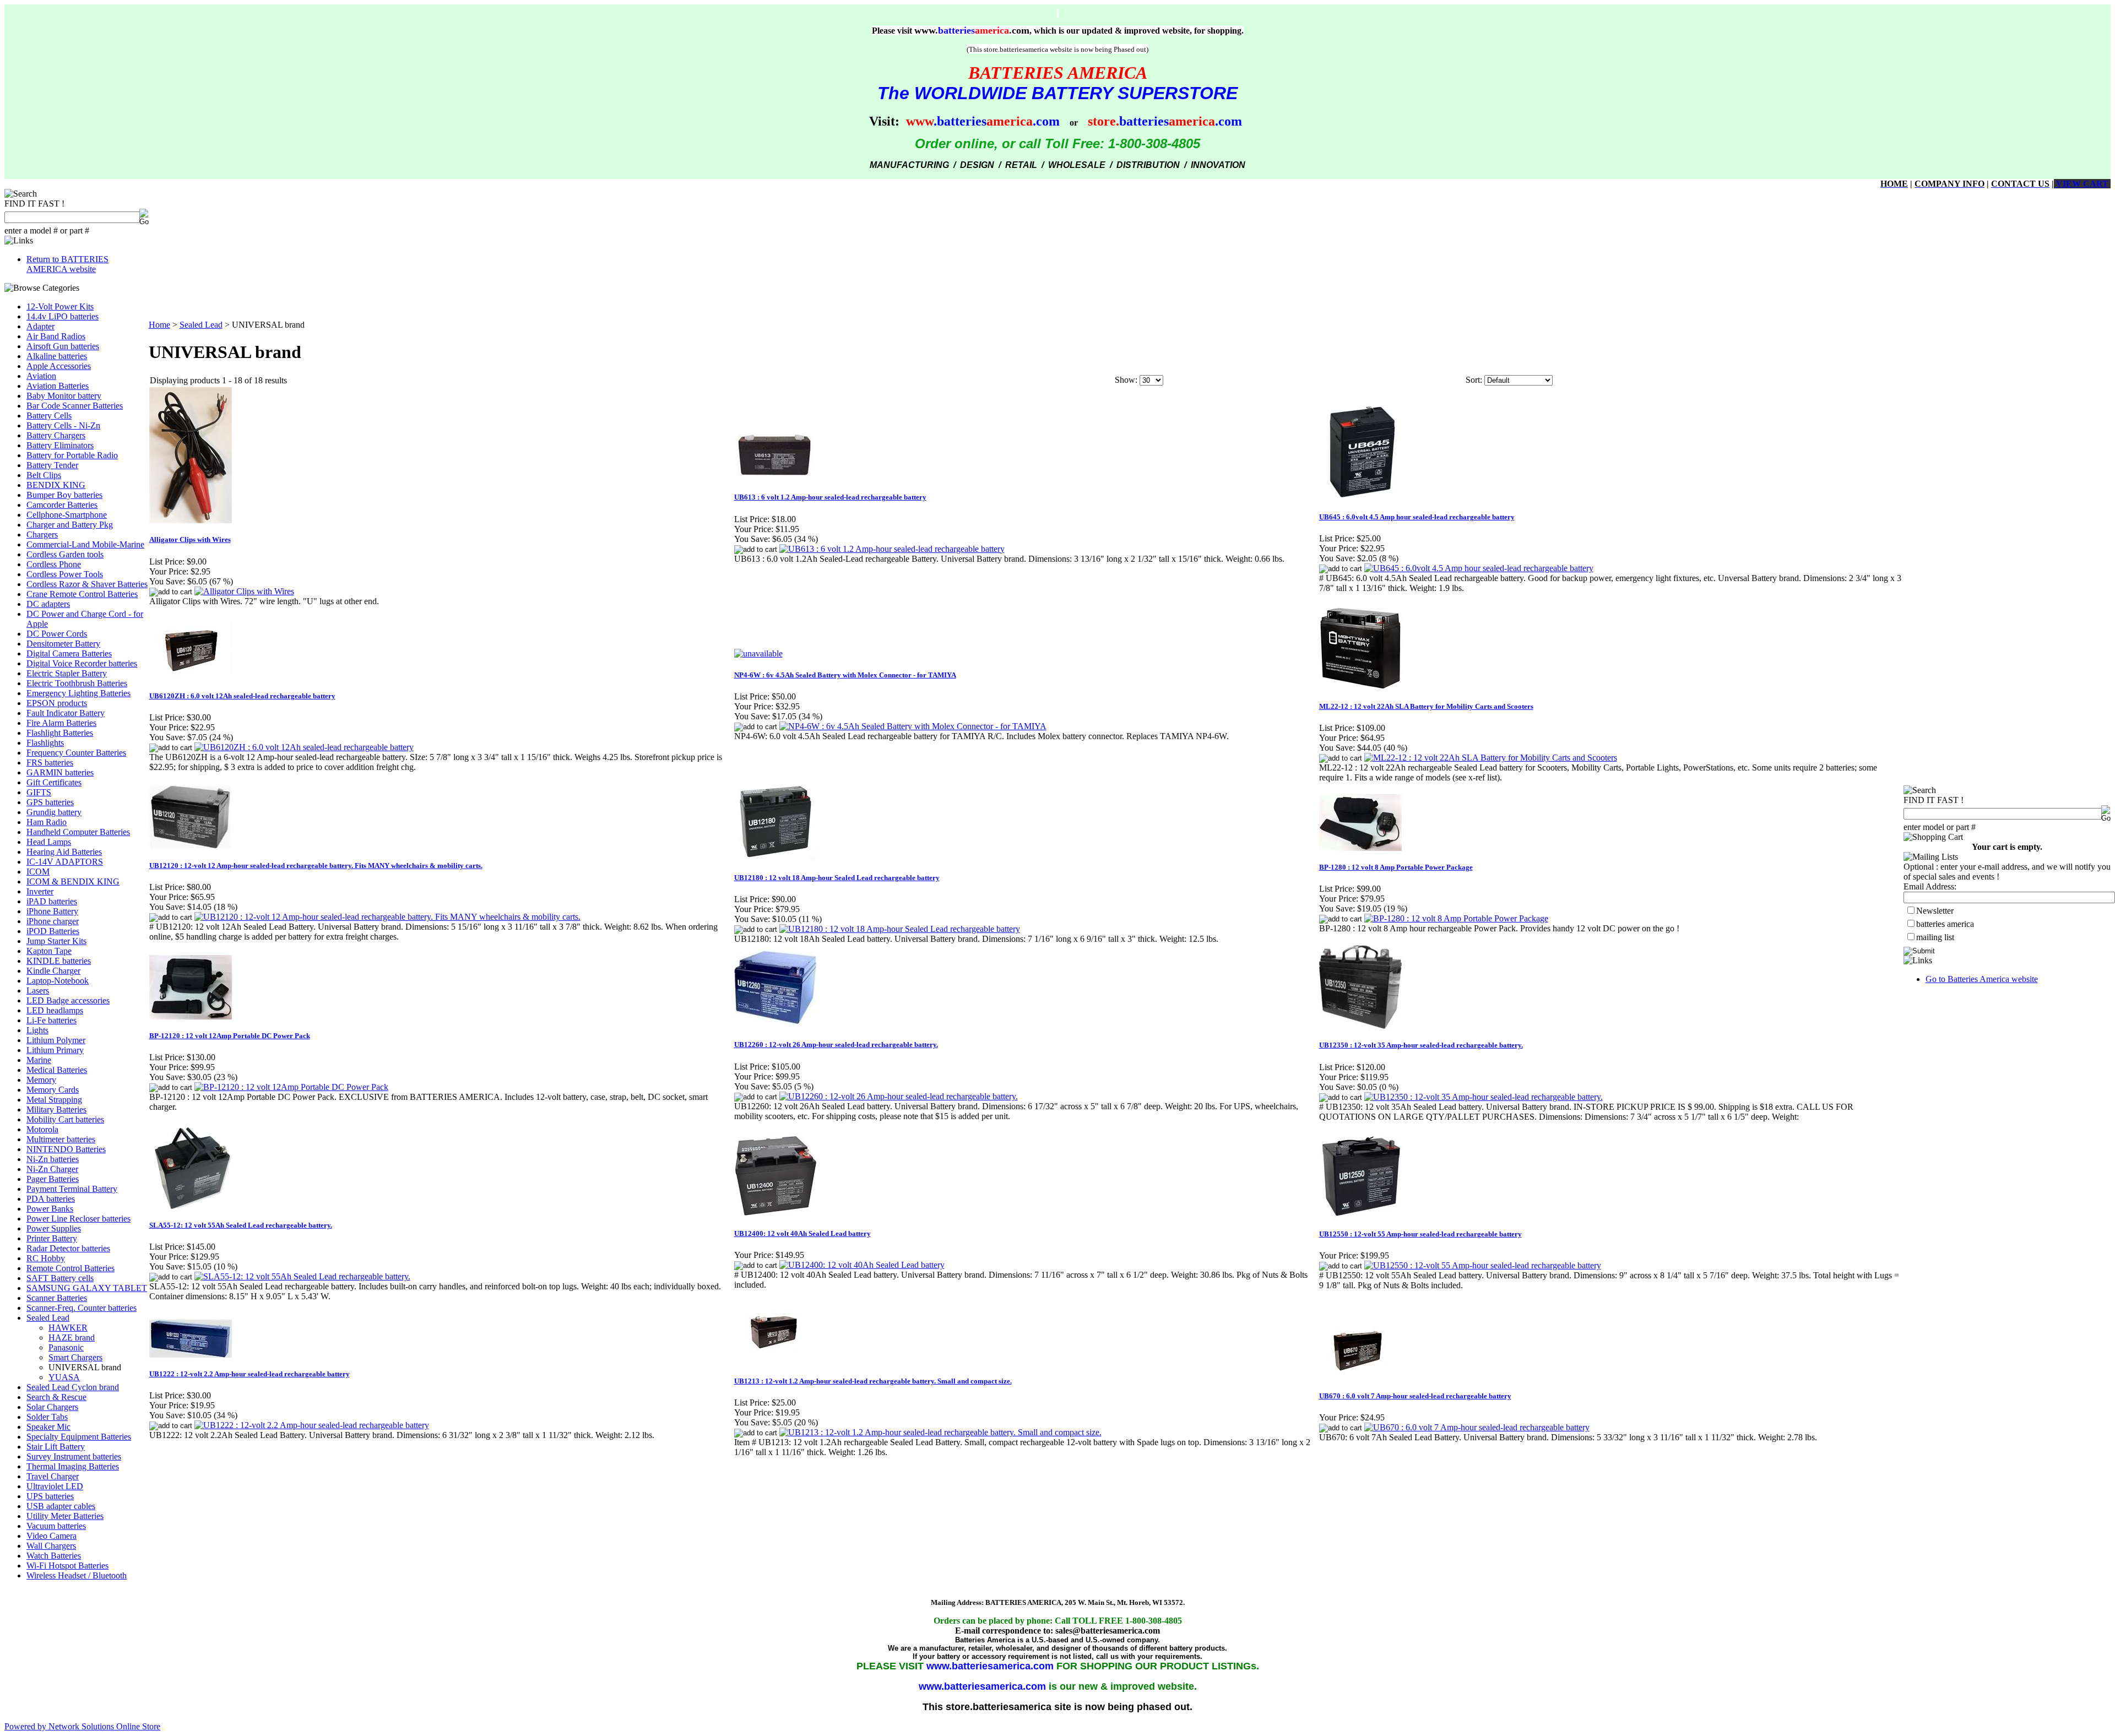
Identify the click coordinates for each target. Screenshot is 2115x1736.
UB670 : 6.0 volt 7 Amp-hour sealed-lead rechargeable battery (1415, 1396)
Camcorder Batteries (62, 505)
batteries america (1945, 924)
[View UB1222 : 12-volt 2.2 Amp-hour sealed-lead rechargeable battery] (312, 1425)
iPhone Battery (52, 911)
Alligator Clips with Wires (190, 539)
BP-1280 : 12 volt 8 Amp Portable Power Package (1396, 867)
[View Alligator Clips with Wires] (244, 591)
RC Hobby (46, 1258)
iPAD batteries (52, 901)
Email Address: (1930, 886)
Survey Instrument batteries (74, 1456)
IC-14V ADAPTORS (65, 862)
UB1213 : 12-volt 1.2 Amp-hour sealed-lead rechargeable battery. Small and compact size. (873, 1381)
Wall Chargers (51, 1546)
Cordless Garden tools (65, 554)
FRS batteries (50, 763)
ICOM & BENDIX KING (73, 881)
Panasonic (66, 1347)
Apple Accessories (59, 366)
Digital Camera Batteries (69, 653)
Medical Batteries (57, 1070)
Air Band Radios (56, 336)
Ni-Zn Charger (52, 1169)
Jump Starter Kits (56, 941)
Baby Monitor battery (64, 396)
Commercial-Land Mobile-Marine (85, 544)
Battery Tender (52, 465)
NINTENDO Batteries (66, 1149)
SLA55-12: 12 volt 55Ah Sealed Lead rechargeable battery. (241, 1225)
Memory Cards (53, 1090)
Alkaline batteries (57, 356)
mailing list (1935, 937)
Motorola (42, 1129)
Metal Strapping (54, 1100)
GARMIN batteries (60, 772)
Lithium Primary (55, 1050)
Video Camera (51, 1536)
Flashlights (45, 743)
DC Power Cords (57, 634)
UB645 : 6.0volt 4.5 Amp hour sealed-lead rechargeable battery (1417, 517)
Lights (37, 1030)
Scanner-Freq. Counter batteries (82, 1308)
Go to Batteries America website (1982, 979)
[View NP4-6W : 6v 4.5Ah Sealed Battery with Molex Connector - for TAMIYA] (913, 726)
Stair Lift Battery (56, 1447)
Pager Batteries (53, 1179)
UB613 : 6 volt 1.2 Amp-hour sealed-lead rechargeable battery (830, 497)
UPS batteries (50, 1496)
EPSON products (57, 703)
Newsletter (1935, 911)
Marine (39, 1060)
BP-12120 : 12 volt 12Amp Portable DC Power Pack (230, 1036)
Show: (1126, 380)
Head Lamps (49, 842)
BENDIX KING (56, 485)
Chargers (42, 535)
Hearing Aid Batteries (64, 852)
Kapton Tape (49, 951)
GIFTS (39, 792)
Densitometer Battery (63, 644)
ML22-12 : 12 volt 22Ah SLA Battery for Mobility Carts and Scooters (1426, 706)
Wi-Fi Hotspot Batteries (67, 1566)
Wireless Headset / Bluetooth (77, 1575)
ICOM (38, 872)
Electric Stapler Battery (67, 673)
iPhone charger (53, 921)
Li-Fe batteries (51, 1020)
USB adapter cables (61, 1506)
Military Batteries (56, 1110)
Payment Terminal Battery (72, 1189)
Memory (41, 1080)
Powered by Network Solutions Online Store (82, 1726)
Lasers (38, 991)
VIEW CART (2081, 184)
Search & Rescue (56, 1397)
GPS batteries (50, 802)
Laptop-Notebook (58, 981)
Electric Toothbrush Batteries (77, 683)
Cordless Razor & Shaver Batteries (87, 584)
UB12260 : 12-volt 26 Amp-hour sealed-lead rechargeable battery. (836, 1045)
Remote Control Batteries (70, 1268)
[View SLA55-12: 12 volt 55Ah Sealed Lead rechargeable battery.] (302, 1276)
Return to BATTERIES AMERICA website (67, 264)
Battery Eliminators (60, 445)
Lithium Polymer (56, 1040)
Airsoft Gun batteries (63, 346)
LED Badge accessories (68, 1000)
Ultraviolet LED (55, 1486)
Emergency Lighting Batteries (78, 693)
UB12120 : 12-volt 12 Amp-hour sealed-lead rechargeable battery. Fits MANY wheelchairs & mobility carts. (316, 866)
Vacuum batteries (56, 1526)
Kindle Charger (53, 971)
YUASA (64, 1377)
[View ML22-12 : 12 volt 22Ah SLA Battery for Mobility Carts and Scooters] (1491, 758)
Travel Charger (53, 1476)
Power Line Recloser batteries (78, 1219)
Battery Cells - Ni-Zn (63, 425)
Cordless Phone (54, 564)
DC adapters (48, 604)
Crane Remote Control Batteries (82, 594)
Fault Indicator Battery (66, 713)
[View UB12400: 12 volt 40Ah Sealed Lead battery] (862, 1265)
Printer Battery (52, 1238)
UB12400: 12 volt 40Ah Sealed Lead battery (802, 1233)
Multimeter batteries (61, 1139)
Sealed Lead (48, 1318)
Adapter (40, 326)
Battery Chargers (56, 435)
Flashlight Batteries (60, 733)
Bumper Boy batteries (64, 495)
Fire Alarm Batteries (61, 723)
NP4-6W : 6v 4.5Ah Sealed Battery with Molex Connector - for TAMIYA (845, 675)
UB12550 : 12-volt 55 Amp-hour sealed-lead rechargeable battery (1420, 1234)
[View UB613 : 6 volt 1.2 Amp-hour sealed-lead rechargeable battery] (892, 549)
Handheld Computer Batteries (78, 832)
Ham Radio (47, 822)
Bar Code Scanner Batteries (75, 406)
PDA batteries (51, 1199)
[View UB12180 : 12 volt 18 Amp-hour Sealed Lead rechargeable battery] (900, 929)
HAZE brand (72, 1338)
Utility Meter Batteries (65, 1516)
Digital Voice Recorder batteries (82, 663)
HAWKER (68, 1328)
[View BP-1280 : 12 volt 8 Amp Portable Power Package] (1456, 918)
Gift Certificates (54, 782)
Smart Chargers (75, 1357)
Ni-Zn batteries (53, 1159)
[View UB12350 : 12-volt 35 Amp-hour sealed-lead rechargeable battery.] (1484, 1097)
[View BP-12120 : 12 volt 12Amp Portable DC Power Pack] (291, 1087)
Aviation (41, 376)
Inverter (40, 891)
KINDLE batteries (59, 961)
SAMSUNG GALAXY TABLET (87, 1288)
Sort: (1474, 380)
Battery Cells (49, 416)
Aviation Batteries (58, 386)
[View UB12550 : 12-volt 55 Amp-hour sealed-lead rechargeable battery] (1483, 1265)
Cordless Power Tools (65, 574)
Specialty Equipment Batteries (79, 1437)
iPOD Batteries (53, 931)
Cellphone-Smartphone (67, 515)
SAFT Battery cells (60, 1278)
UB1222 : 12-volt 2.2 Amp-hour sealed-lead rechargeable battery (250, 1374)
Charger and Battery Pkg (70, 525)
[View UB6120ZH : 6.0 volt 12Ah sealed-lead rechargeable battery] (304, 747)
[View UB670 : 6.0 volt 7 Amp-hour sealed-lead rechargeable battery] (1477, 1427)
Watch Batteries (54, 1556)
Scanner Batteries (57, 1298)
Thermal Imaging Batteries (73, 1466)
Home (159, 325)
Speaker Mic (48, 1427)
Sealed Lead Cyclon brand (73, 1387)
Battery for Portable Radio (72, 455)
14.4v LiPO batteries (63, 316)
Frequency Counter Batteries (76, 753)
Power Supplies (54, 1228)
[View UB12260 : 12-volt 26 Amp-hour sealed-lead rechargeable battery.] (899, 1096)
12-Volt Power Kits (60, 306)
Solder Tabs (47, 1417)
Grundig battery (54, 812)
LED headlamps (55, 1010)
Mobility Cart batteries (65, 1119)
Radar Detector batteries (68, 1248)
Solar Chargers (52, 1407)
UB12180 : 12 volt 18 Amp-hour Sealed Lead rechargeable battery (837, 878)
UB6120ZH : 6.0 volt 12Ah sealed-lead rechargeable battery (242, 696)
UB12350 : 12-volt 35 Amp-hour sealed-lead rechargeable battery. (1421, 1045)
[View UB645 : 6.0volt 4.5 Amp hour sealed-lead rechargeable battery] (1479, 568)
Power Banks (50, 1209)
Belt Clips (44, 475)
